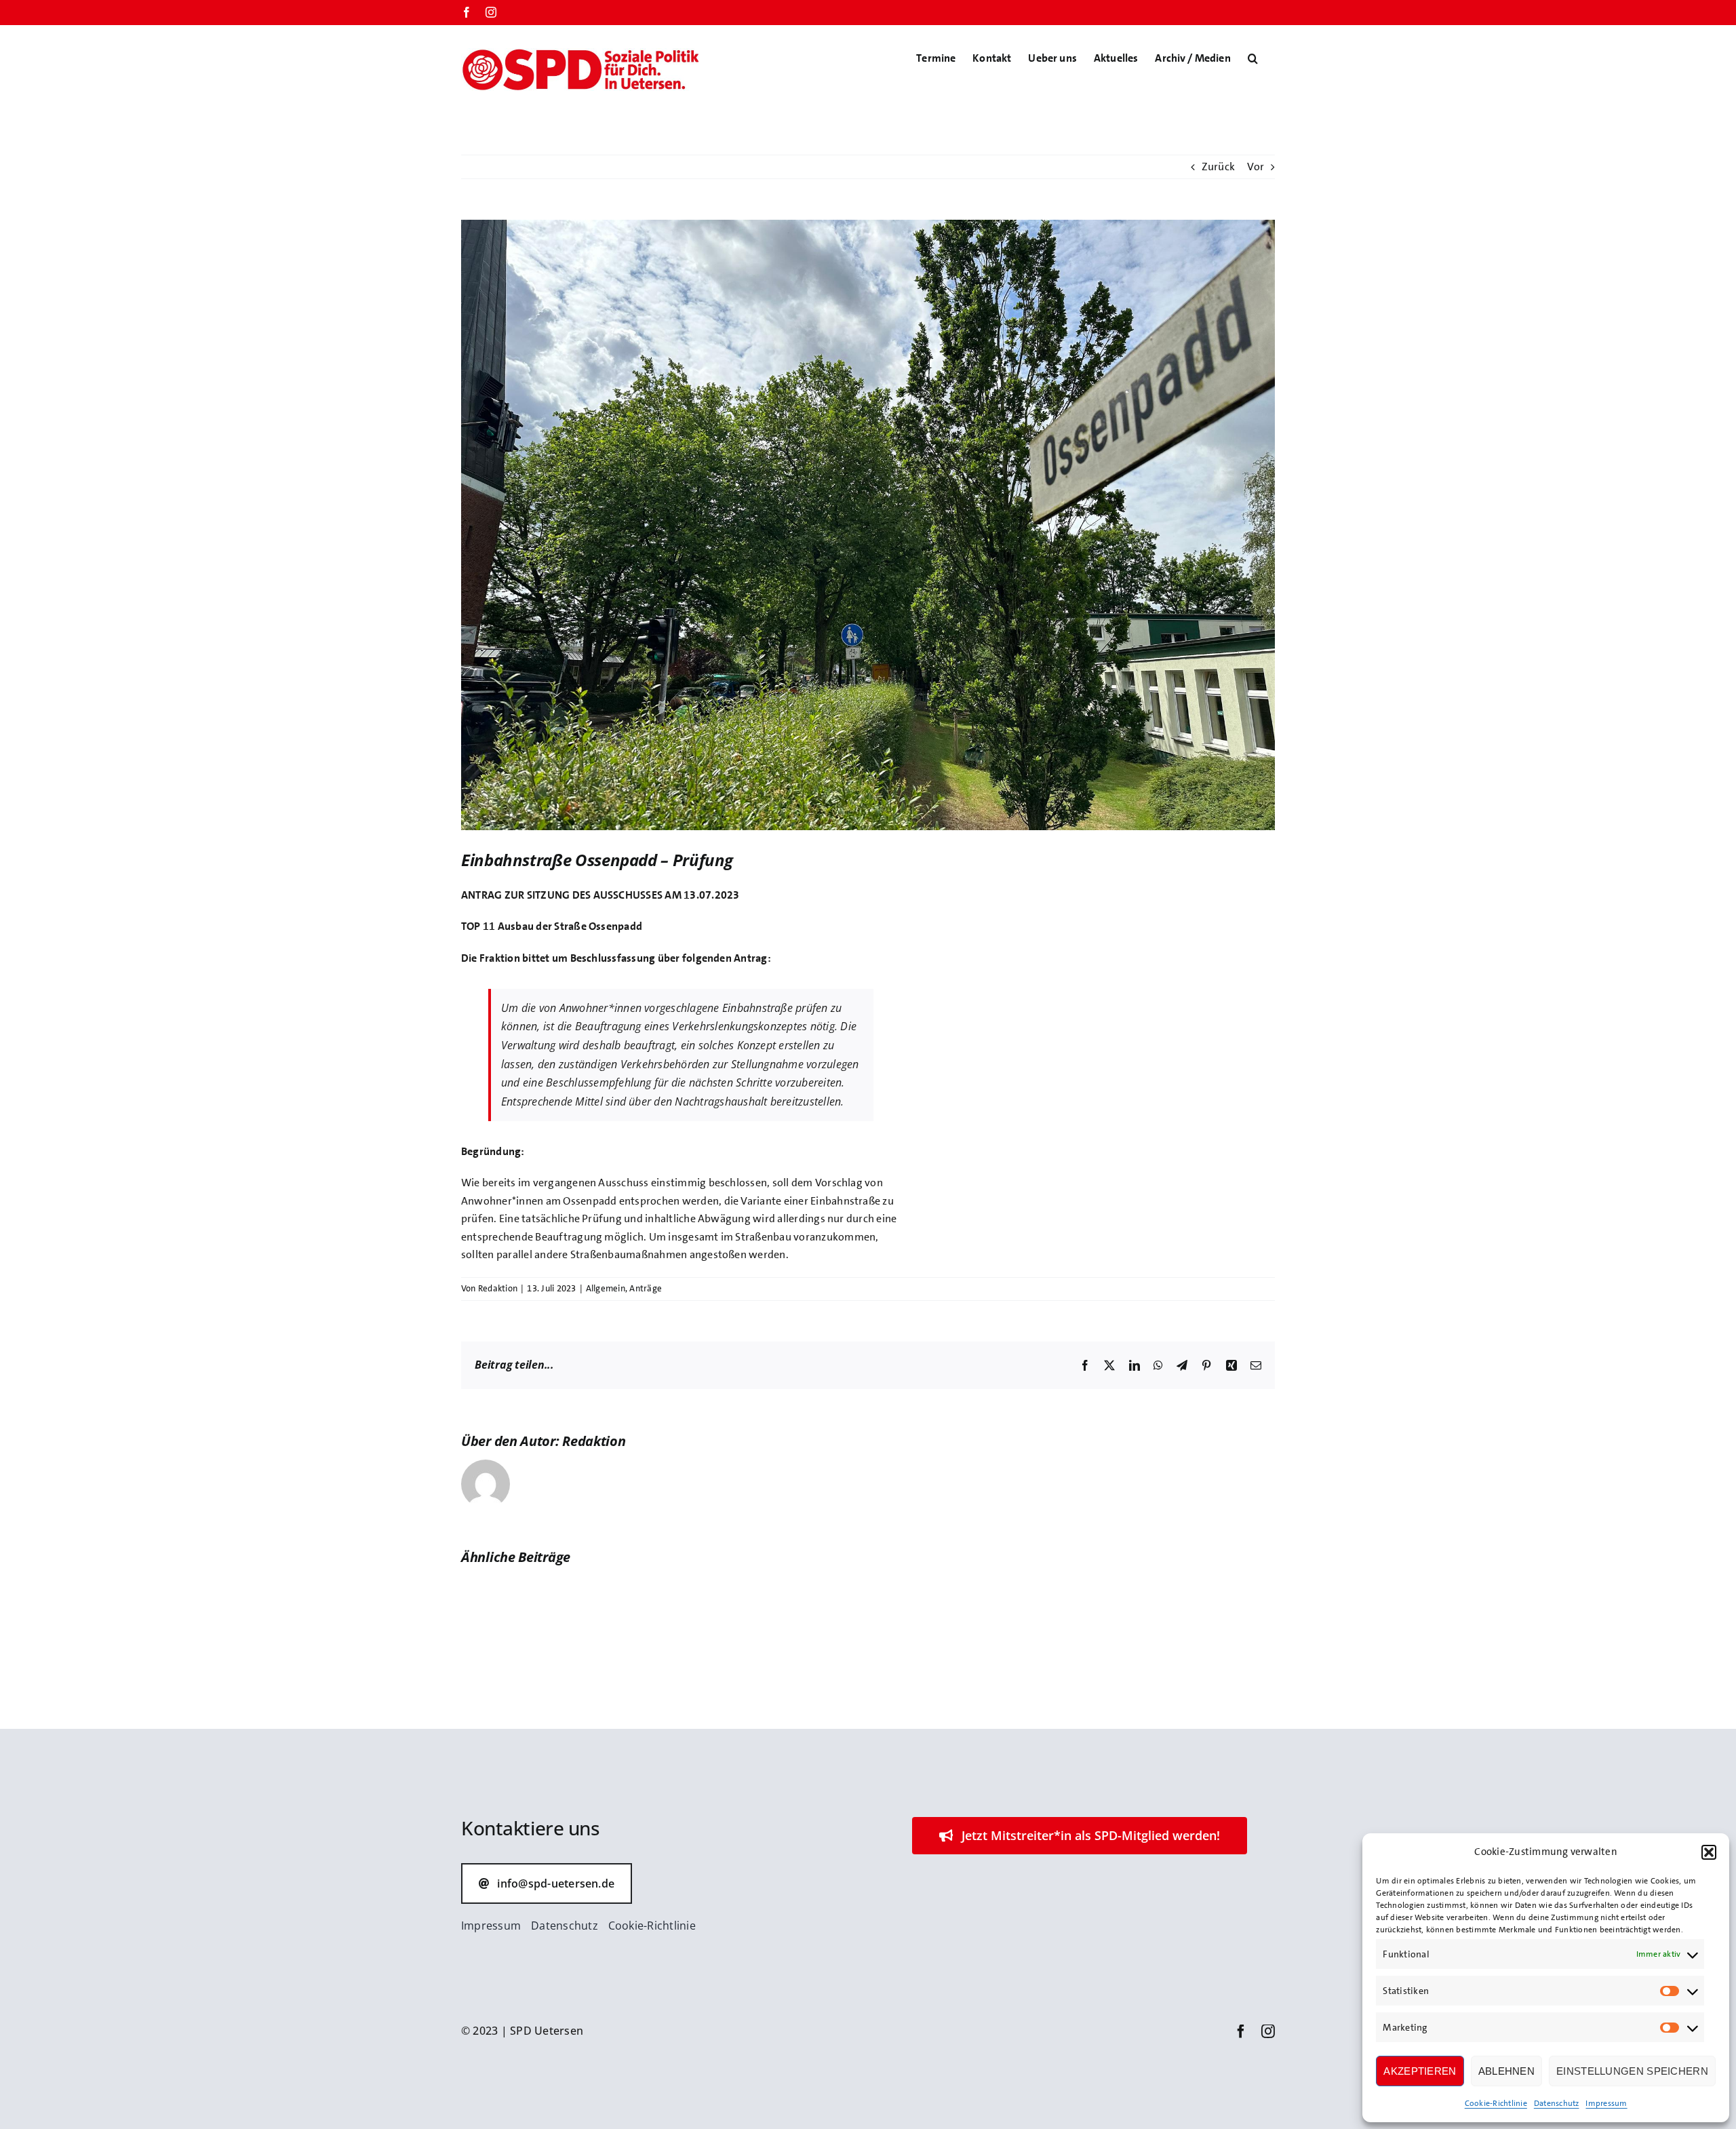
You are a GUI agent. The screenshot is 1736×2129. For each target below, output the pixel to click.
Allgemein (606, 1288)
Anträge (646, 1288)
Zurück (1218, 167)
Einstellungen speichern (1632, 2071)
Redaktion (498, 1288)
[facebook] (1241, 2031)
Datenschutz (1557, 2103)
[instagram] (1268, 2031)
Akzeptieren (1420, 2071)
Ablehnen (1506, 2071)
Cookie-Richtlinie (1496, 2103)
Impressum (1606, 2103)
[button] (1709, 1852)
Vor (1256, 167)
